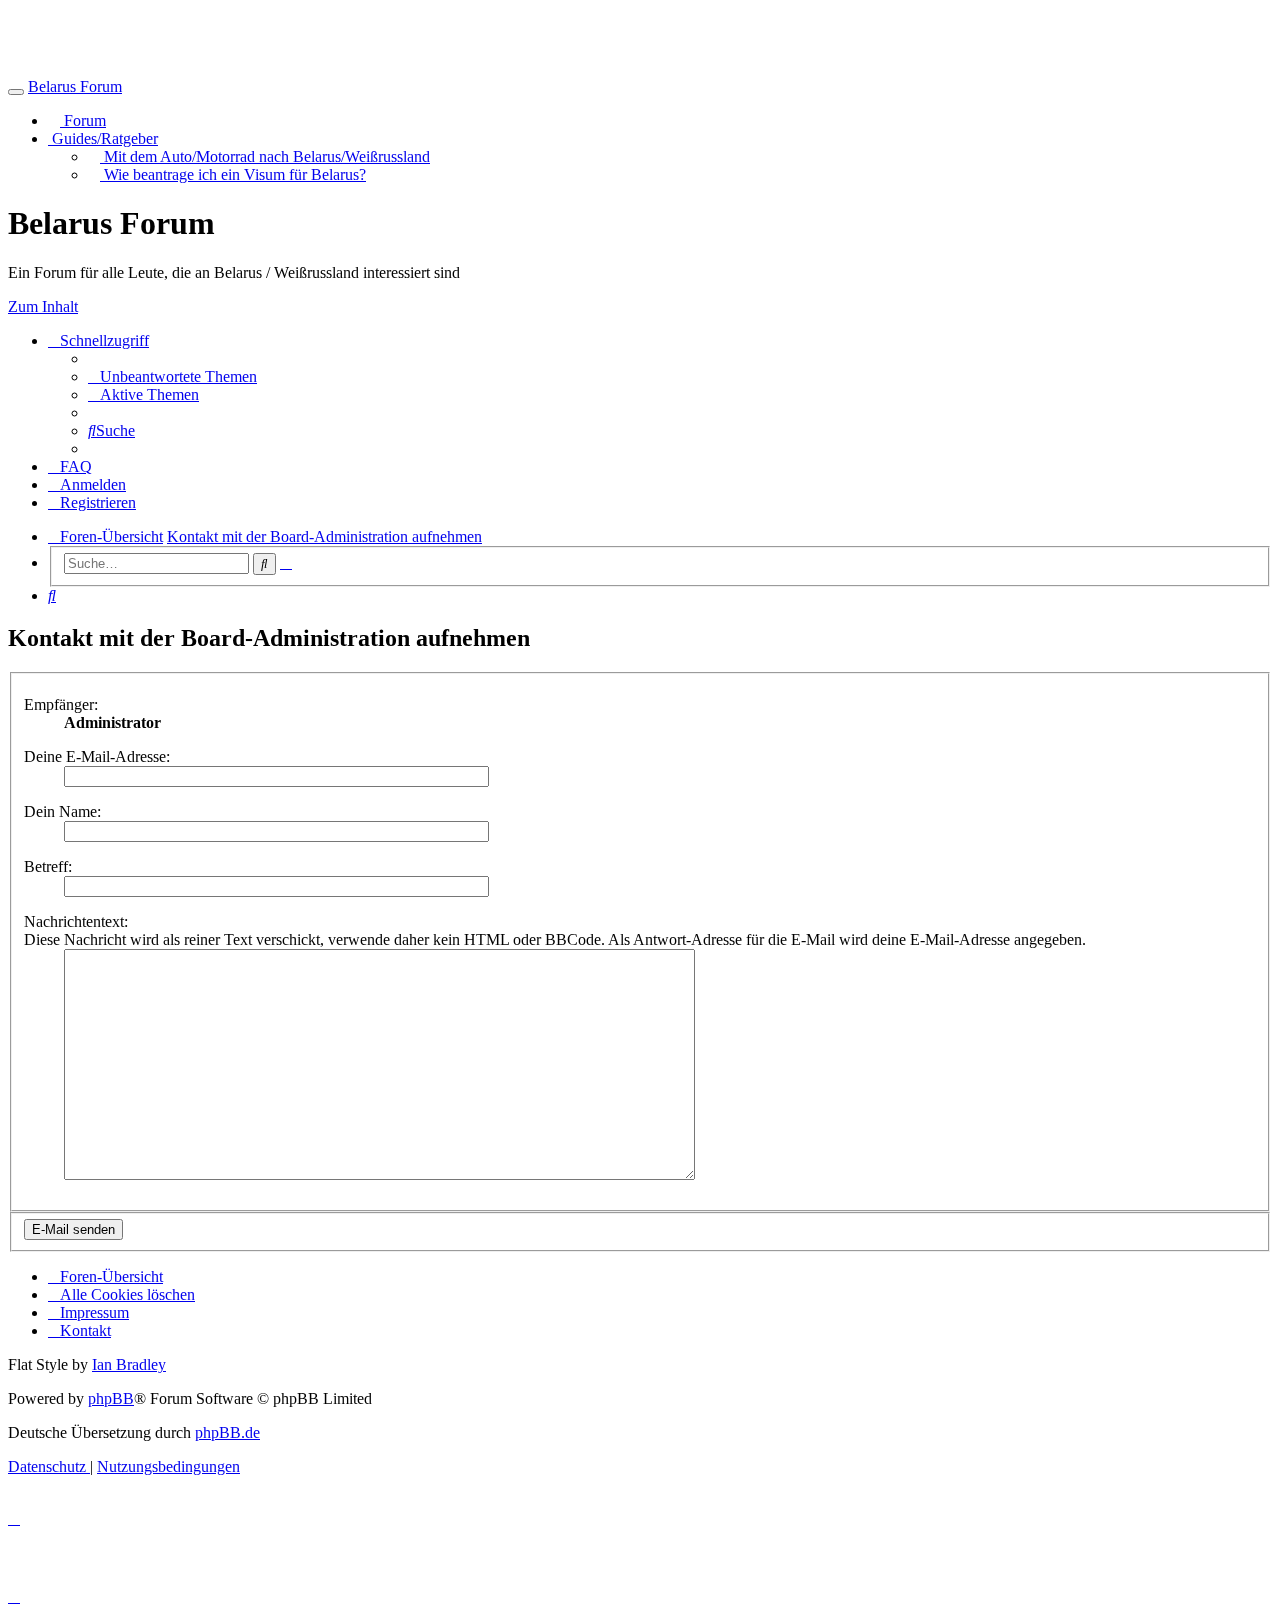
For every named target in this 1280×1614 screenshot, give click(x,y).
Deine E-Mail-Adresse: (97, 756)
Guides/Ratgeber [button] (103, 138)
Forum (83, 120)
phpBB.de (227, 1432)
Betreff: (48, 866)
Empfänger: (61, 704)
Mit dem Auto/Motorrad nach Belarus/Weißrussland (265, 156)
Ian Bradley (129, 1364)
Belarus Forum (75, 86)
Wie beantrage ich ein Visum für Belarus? (233, 174)
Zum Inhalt (43, 306)
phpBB (111, 1398)
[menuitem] (172, 376)
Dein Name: (62, 811)
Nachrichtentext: (76, 921)
